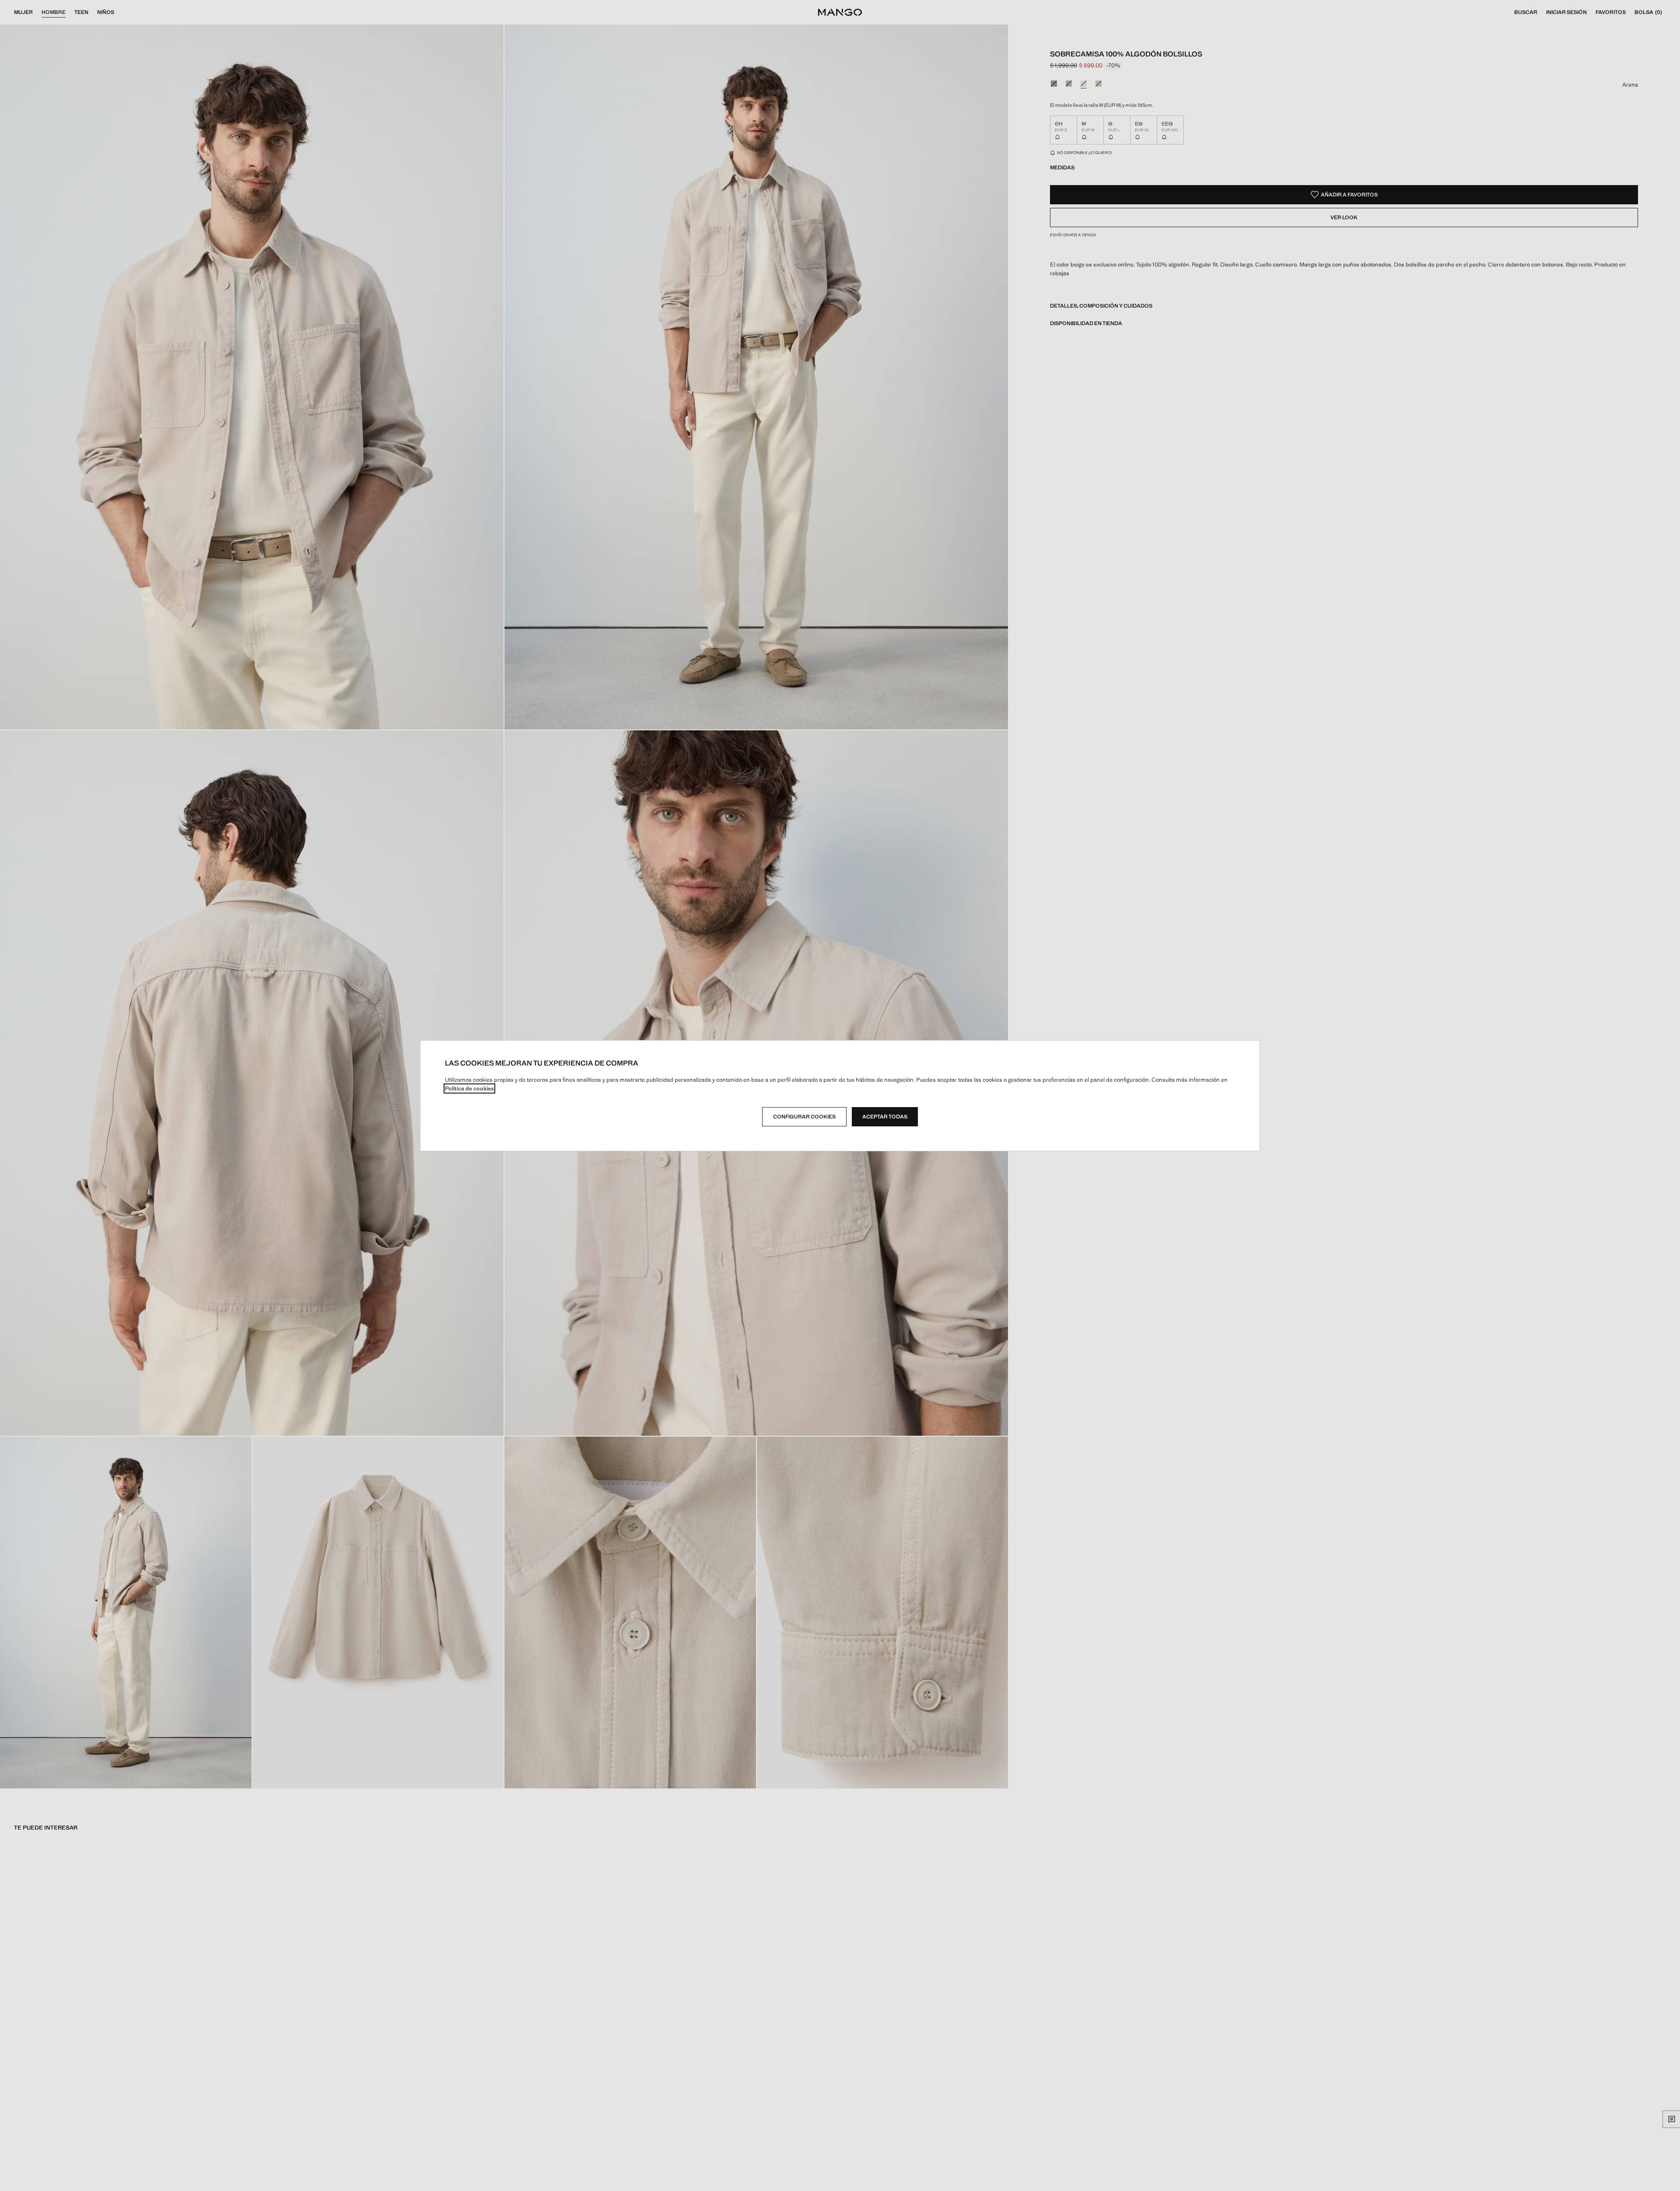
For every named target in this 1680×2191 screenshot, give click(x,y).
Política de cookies (469, 1088)
